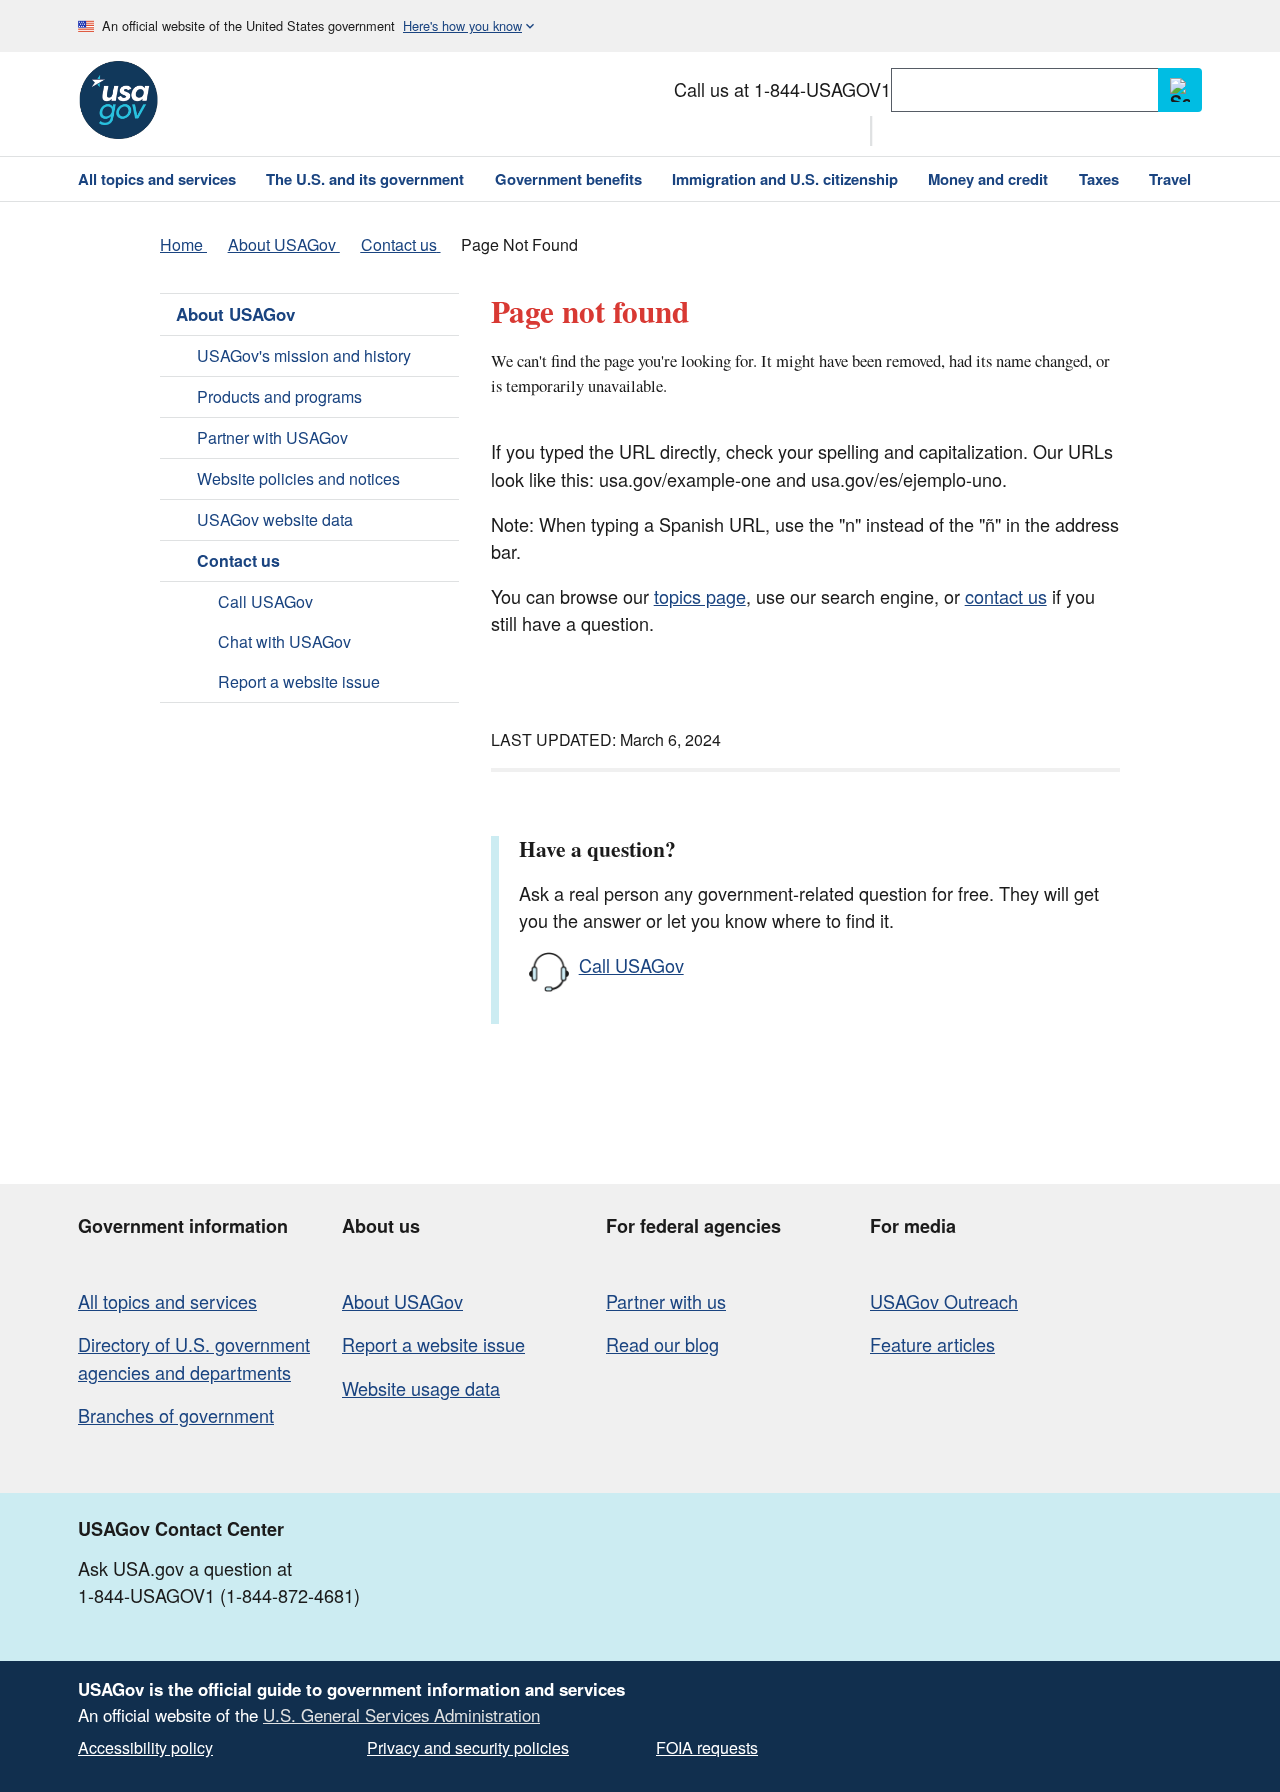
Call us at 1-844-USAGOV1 (782, 89)
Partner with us (666, 1301)
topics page (700, 596)
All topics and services (167, 1301)
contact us (1006, 596)
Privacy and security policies (468, 1747)
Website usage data (421, 1388)
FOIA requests (707, 1747)
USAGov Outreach (944, 1301)
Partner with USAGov (272, 437)
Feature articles (932, 1344)
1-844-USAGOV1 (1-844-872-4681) (219, 1595)
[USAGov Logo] (118, 100)
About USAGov (235, 314)
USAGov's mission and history (304, 355)
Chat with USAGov (284, 641)
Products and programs (279, 396)
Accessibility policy (145, 1747)
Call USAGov (265, 601)
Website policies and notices (298, 478)
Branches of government (176, 1415)
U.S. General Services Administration (401, 1715)
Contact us (238, 560)
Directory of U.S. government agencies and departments (194, 1357)
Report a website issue (299, 681)
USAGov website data (275, 519)
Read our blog (662, 1344)
